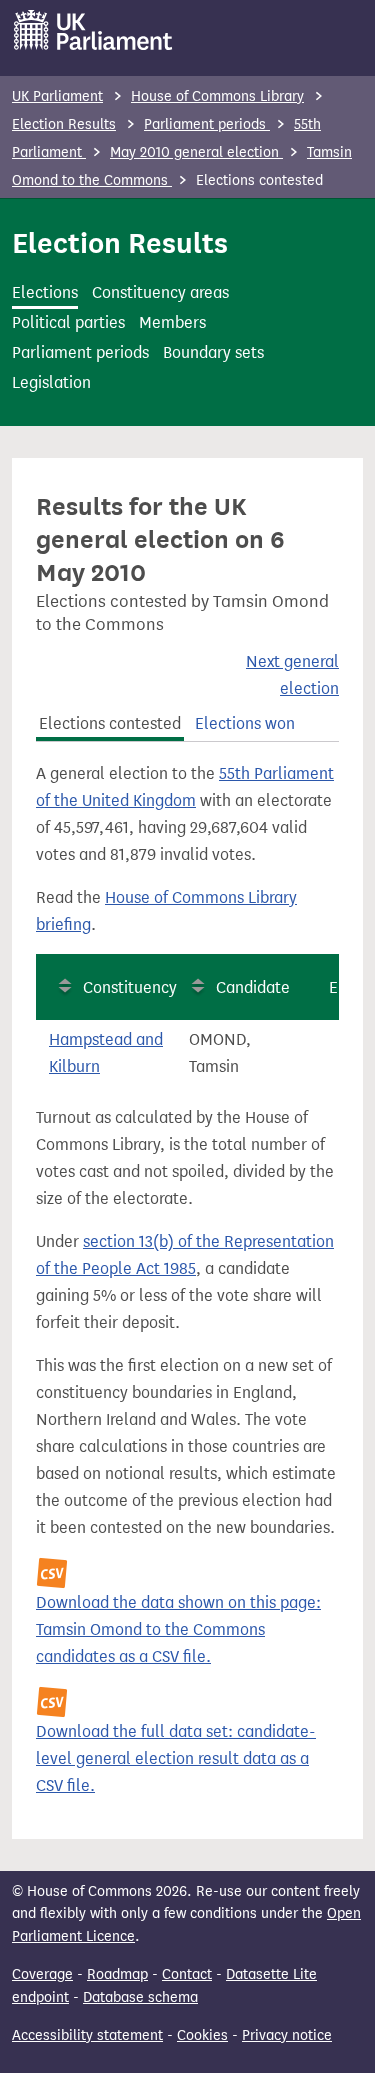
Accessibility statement (87, 2035)
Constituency (130, 987)
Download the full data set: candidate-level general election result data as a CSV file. (176, 1758)
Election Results (64, 124)
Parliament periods (207, 124)
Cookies (202, 2035)
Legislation (51, 382)
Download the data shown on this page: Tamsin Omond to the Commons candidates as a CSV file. (178, 1629)
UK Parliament (57, 96)
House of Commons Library (217, 96)
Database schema (140, 1997)
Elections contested (110, 723)
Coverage (42, 1974)
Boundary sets (213, 352)
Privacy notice (287, 2035)
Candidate (253, 987)
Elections (45, 292)
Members (172, 322)
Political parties (68, 322)
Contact (187, 1974)
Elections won (245, 723)
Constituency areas (160, 292)
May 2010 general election (196, 152)
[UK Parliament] (93, 30)
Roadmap (117, 1974)
